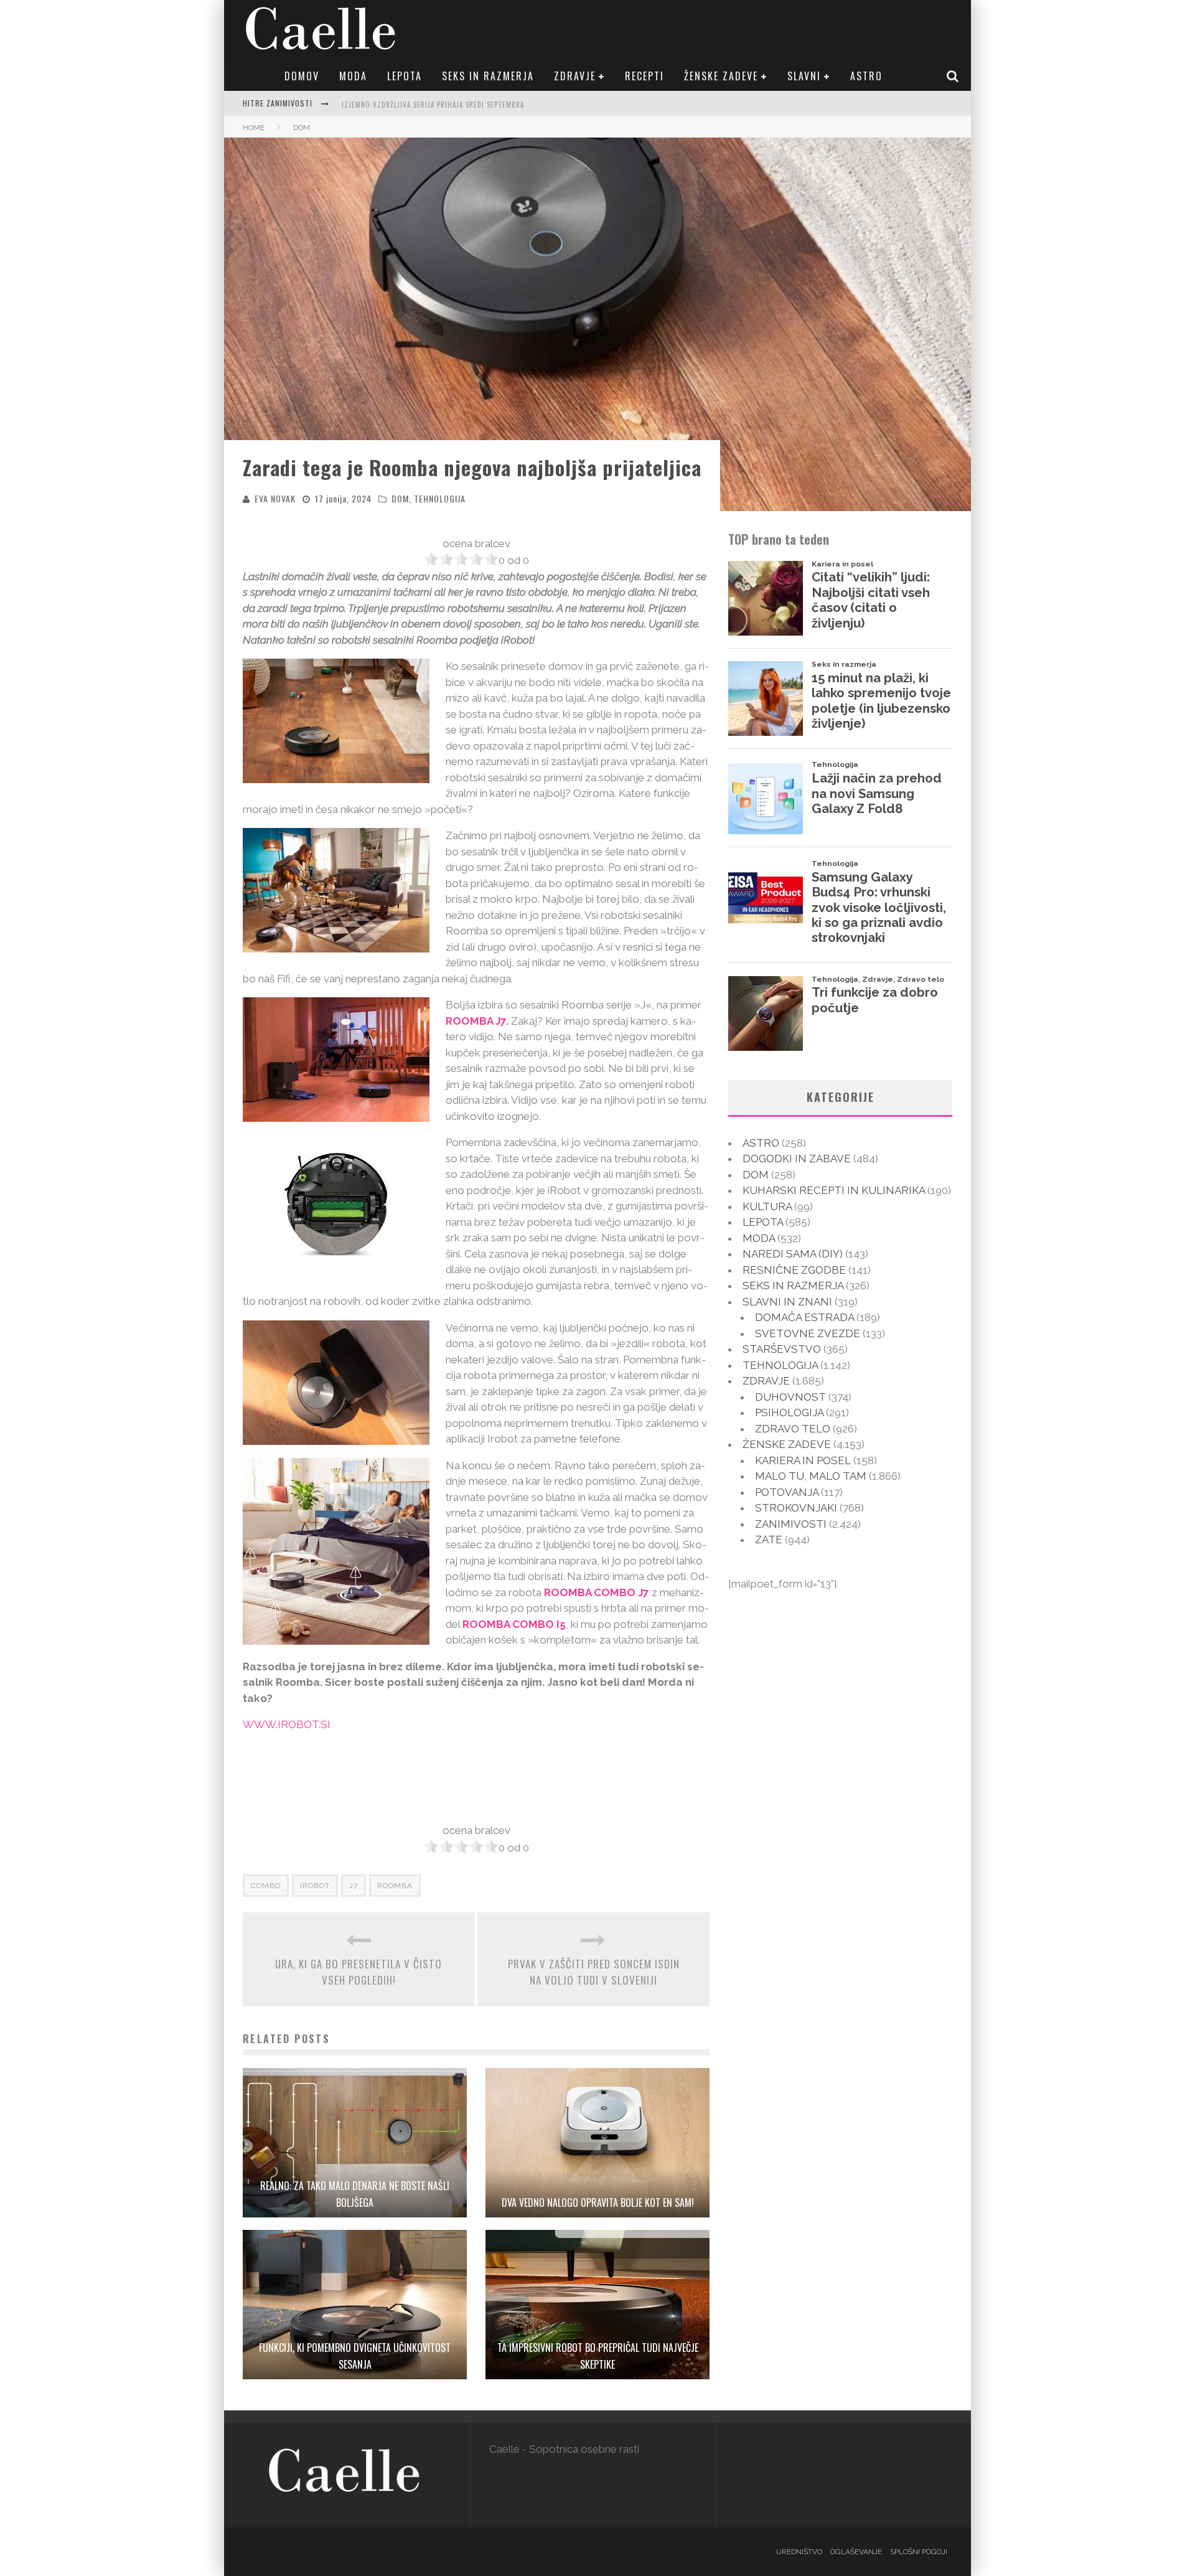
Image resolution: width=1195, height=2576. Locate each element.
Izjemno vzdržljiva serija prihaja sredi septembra (433, 102)
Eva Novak (275, 498)
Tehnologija (440, 498)
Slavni (804, 76)
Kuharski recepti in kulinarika (834, 1190)
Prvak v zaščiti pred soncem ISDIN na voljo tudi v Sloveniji (594, 1972)
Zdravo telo (793, 1429)
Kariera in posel (803, 1460)
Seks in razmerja (488, 76)
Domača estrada (804, 1317)
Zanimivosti (791, 1524)
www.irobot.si (287, 1724)
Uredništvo (799, 2552)
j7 (354, 1886)
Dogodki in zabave (797, 1159)
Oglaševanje (856, 2552)
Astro (866, 76)
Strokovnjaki (796, 1508)
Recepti (644, 76)
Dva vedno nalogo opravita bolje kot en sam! (598, 2202)
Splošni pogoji (919, 2552)
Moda (353, 76)
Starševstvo (782, 1349)
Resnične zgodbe (794, 1270)
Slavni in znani (787, 1302)
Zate (769, 1539)
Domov (302, 76)
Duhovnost (790, 1397)
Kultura (767, 1206)
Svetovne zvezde (808, 1333)
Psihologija (789, 1413)
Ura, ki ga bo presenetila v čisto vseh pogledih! (358, 1972)
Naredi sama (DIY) (793, 1254)
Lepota (405, 76)
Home (254, 128)
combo (266, 1886)
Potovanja (787, 1492)
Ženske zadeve (721, 76)
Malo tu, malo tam (811, 1476)
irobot (315, 1886)
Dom (400, 498)
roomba (395, 1886)
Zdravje (575, 76)
